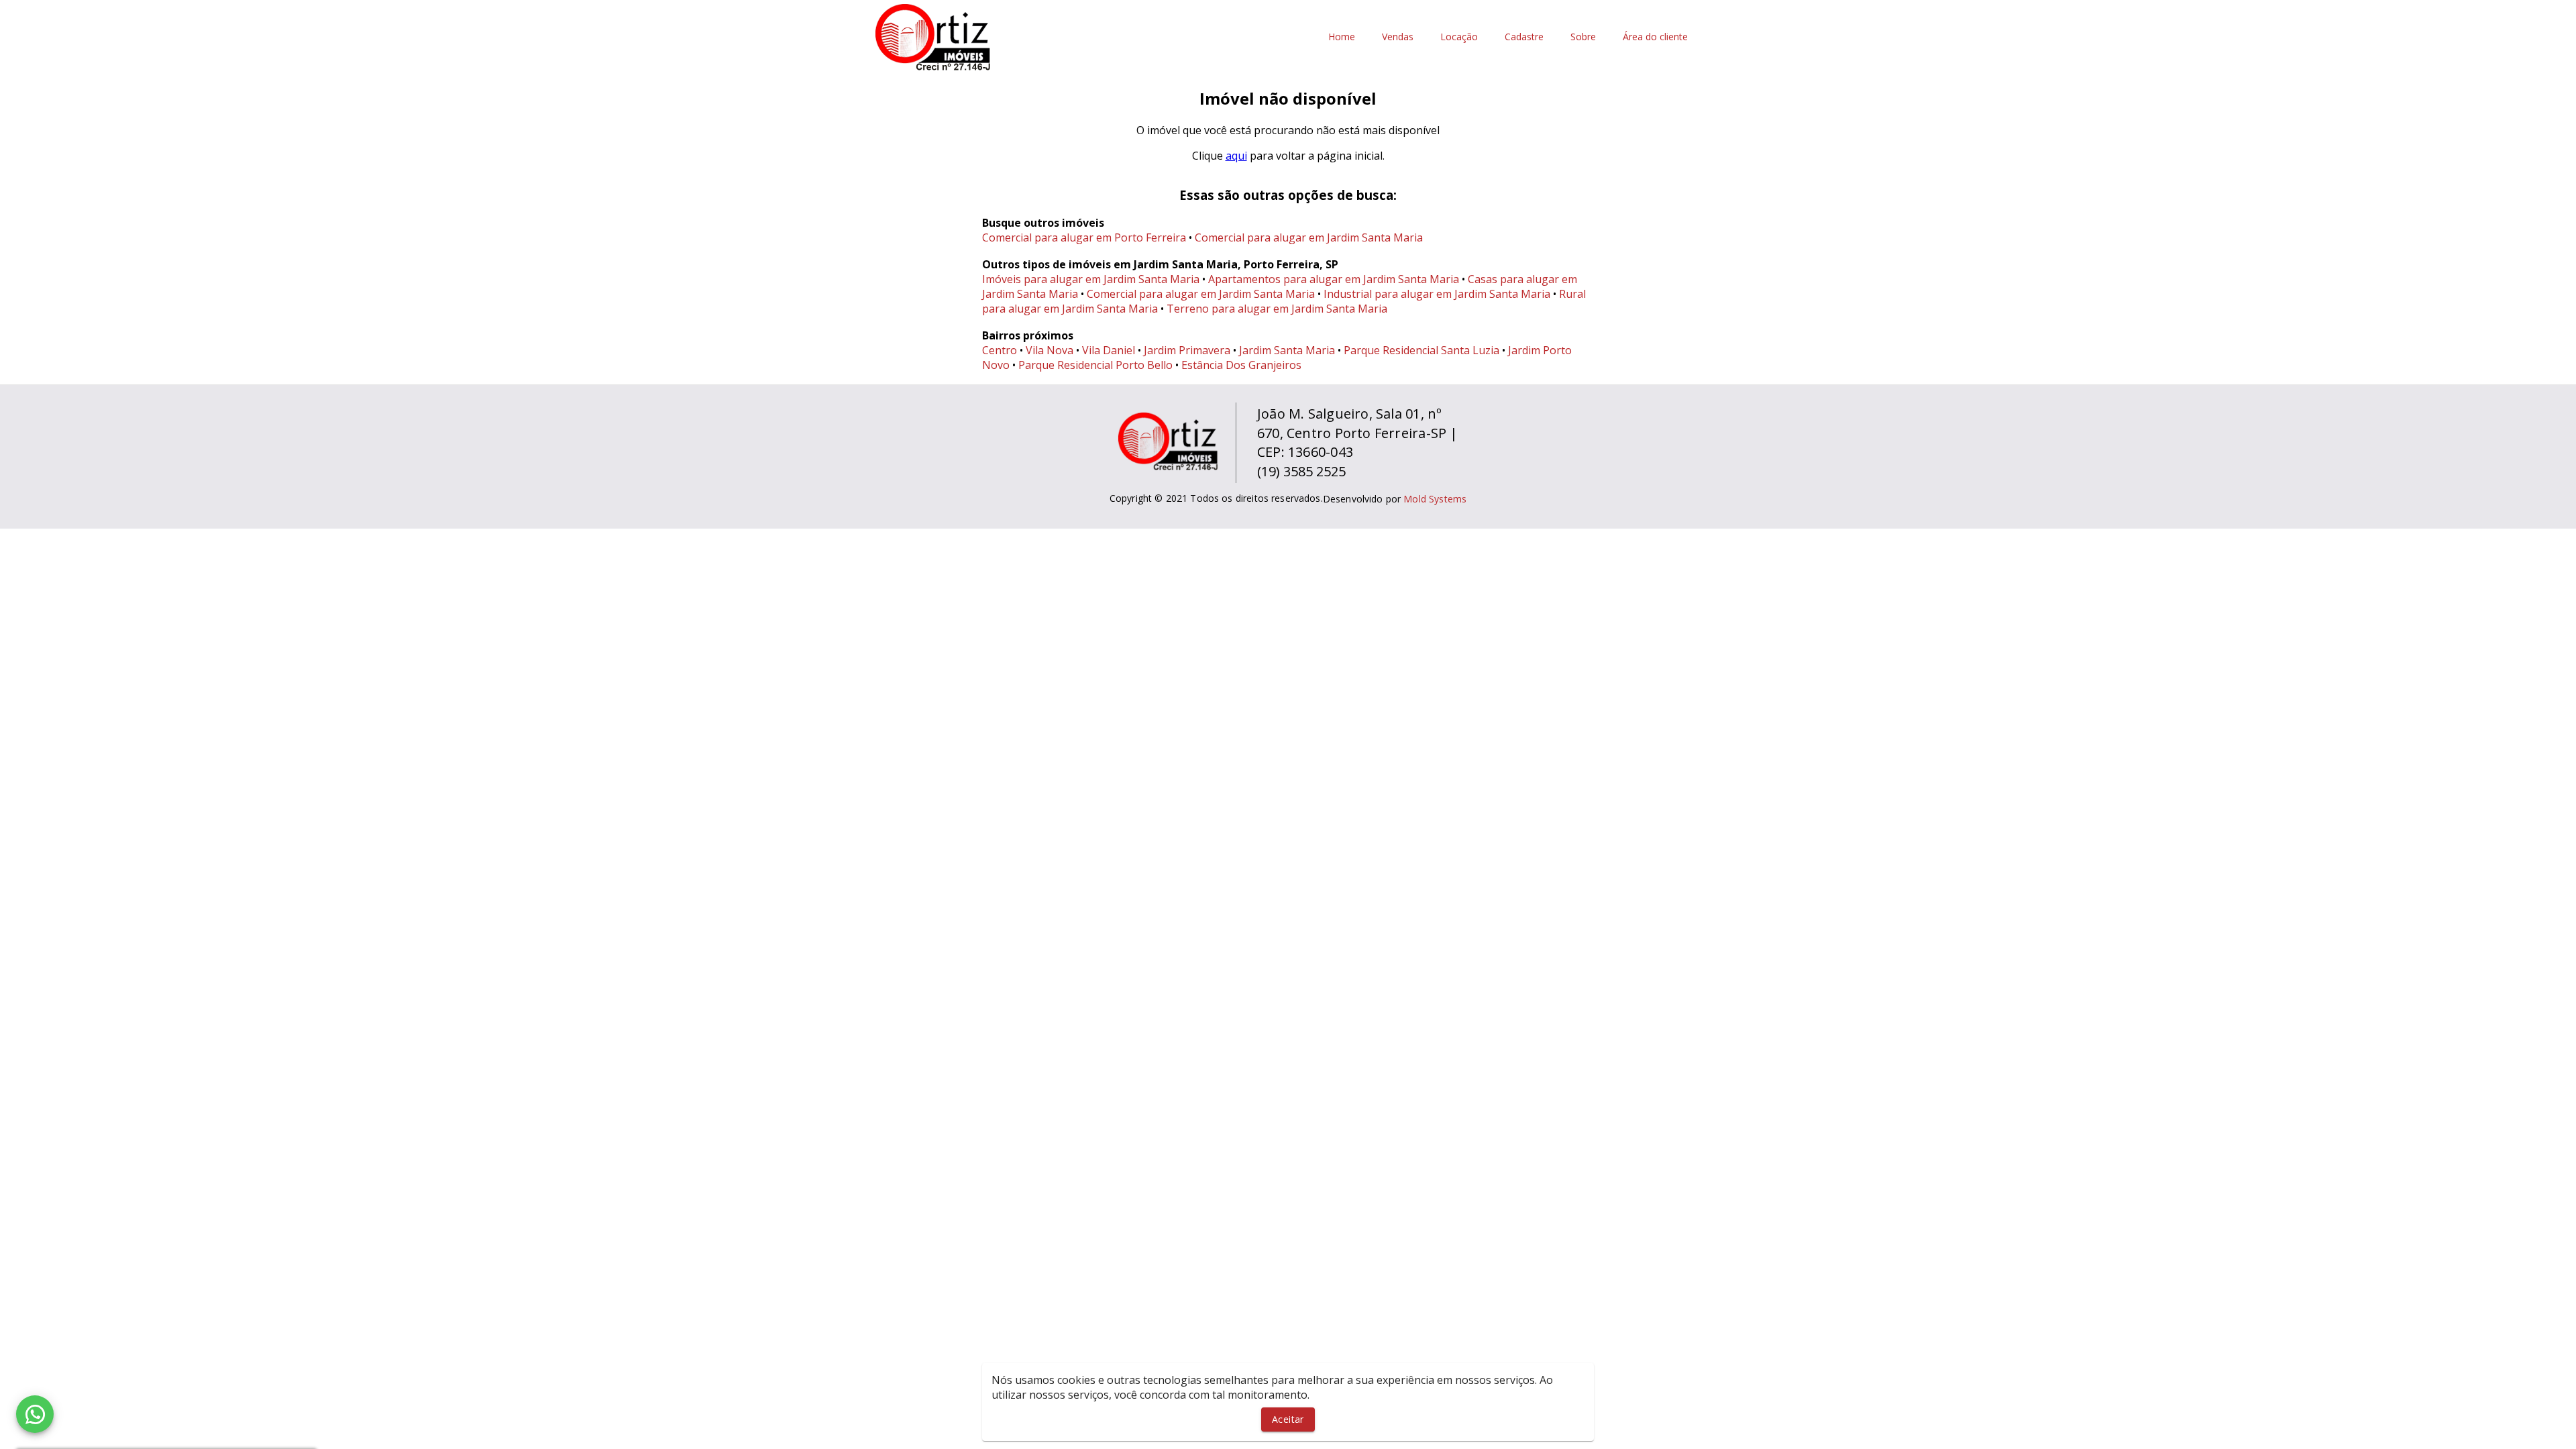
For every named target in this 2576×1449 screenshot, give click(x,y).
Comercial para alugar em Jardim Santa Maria (1309, 237)
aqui (1236, 156)
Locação (1459, 37)
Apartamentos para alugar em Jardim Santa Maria (1334, 279)
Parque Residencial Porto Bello (1095, 365)
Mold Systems (1435, 499)
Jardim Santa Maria (1287, 350)
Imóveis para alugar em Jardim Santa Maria (1091, 279)
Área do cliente (1655, 37)
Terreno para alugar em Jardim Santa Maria (1277, 309)
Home (1342, 37)
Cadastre (1524, 37)
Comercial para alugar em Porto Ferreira (1084, 237)
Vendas (1398, 37)
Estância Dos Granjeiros (1241, 365)
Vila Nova (1050, 350)
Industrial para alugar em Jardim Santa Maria (1437, 294)
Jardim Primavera (1187, 350)
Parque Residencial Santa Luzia (1421, 350)
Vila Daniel (1109, 350)
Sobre (1583, 37)
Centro (1000, 350)
